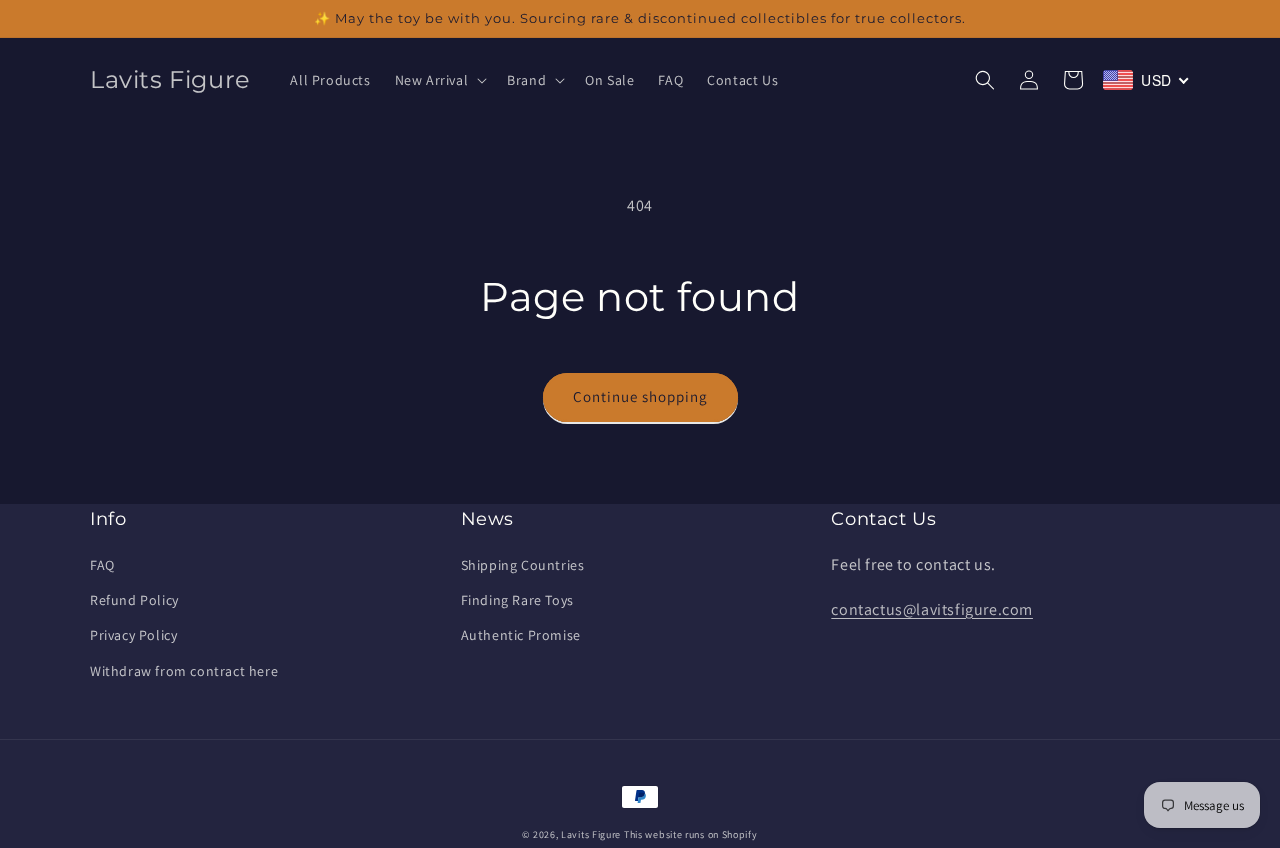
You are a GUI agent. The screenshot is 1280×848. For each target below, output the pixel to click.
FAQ (102, 565)
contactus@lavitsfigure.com (932, 609)
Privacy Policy (133, 635)
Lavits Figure (591, 834)
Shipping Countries (523, 565)
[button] (439, 80)
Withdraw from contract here (184, 671)
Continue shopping (640, 396)
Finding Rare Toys (517, 600)
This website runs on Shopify (691, 834)
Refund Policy (134, 600)
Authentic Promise (521, 635)
